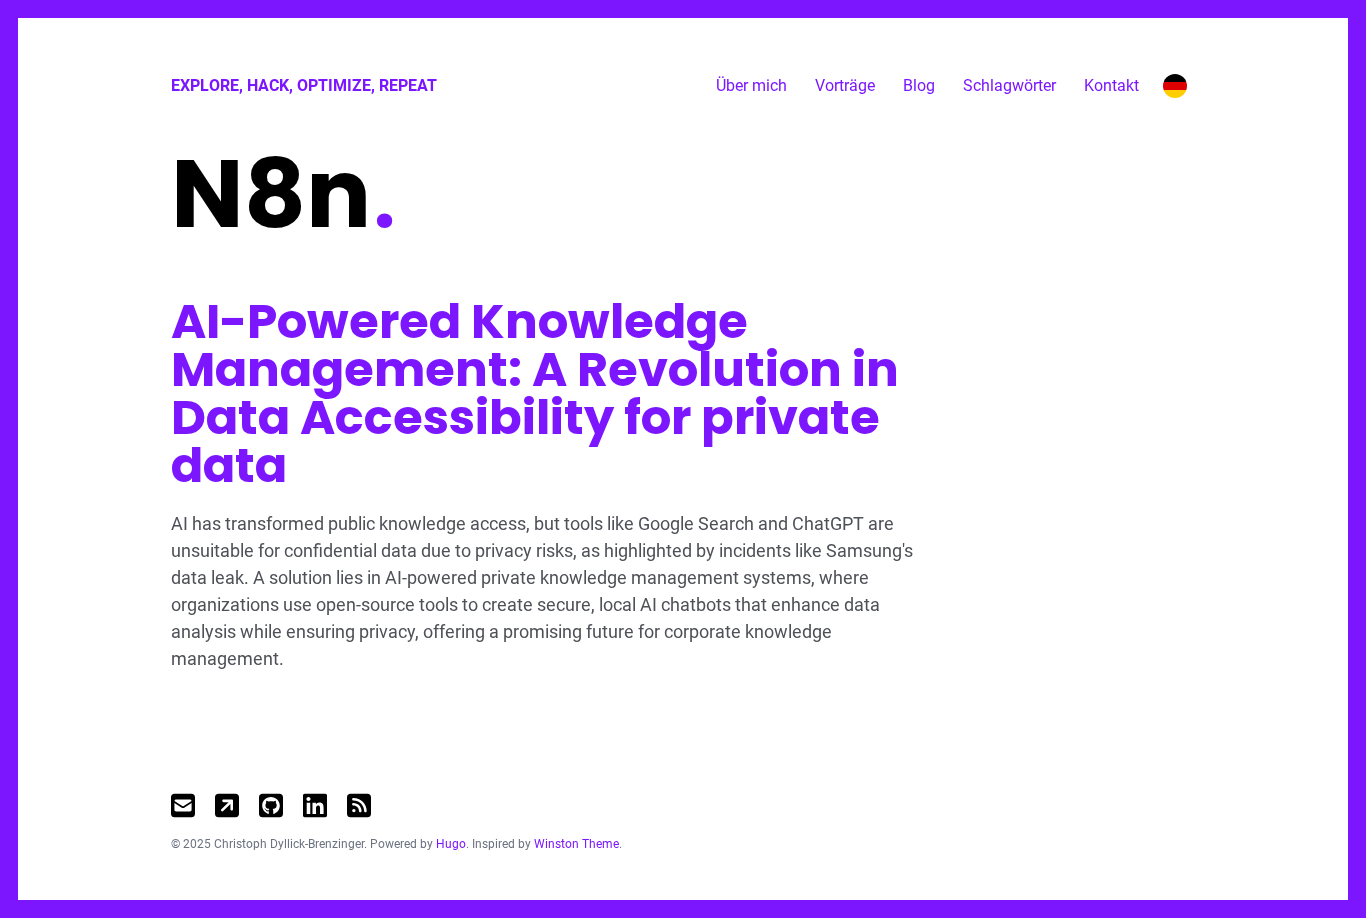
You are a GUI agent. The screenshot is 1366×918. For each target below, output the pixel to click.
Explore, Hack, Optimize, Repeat (304, 85)
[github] (271, 805)
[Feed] (359, 805)
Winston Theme (576, 844)
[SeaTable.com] (227, 805)
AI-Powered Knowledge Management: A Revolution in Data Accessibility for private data (535, 393)
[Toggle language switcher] (1175, 86)
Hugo (451, 844)
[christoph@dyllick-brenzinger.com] (183, 805)
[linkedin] (315, 805)
